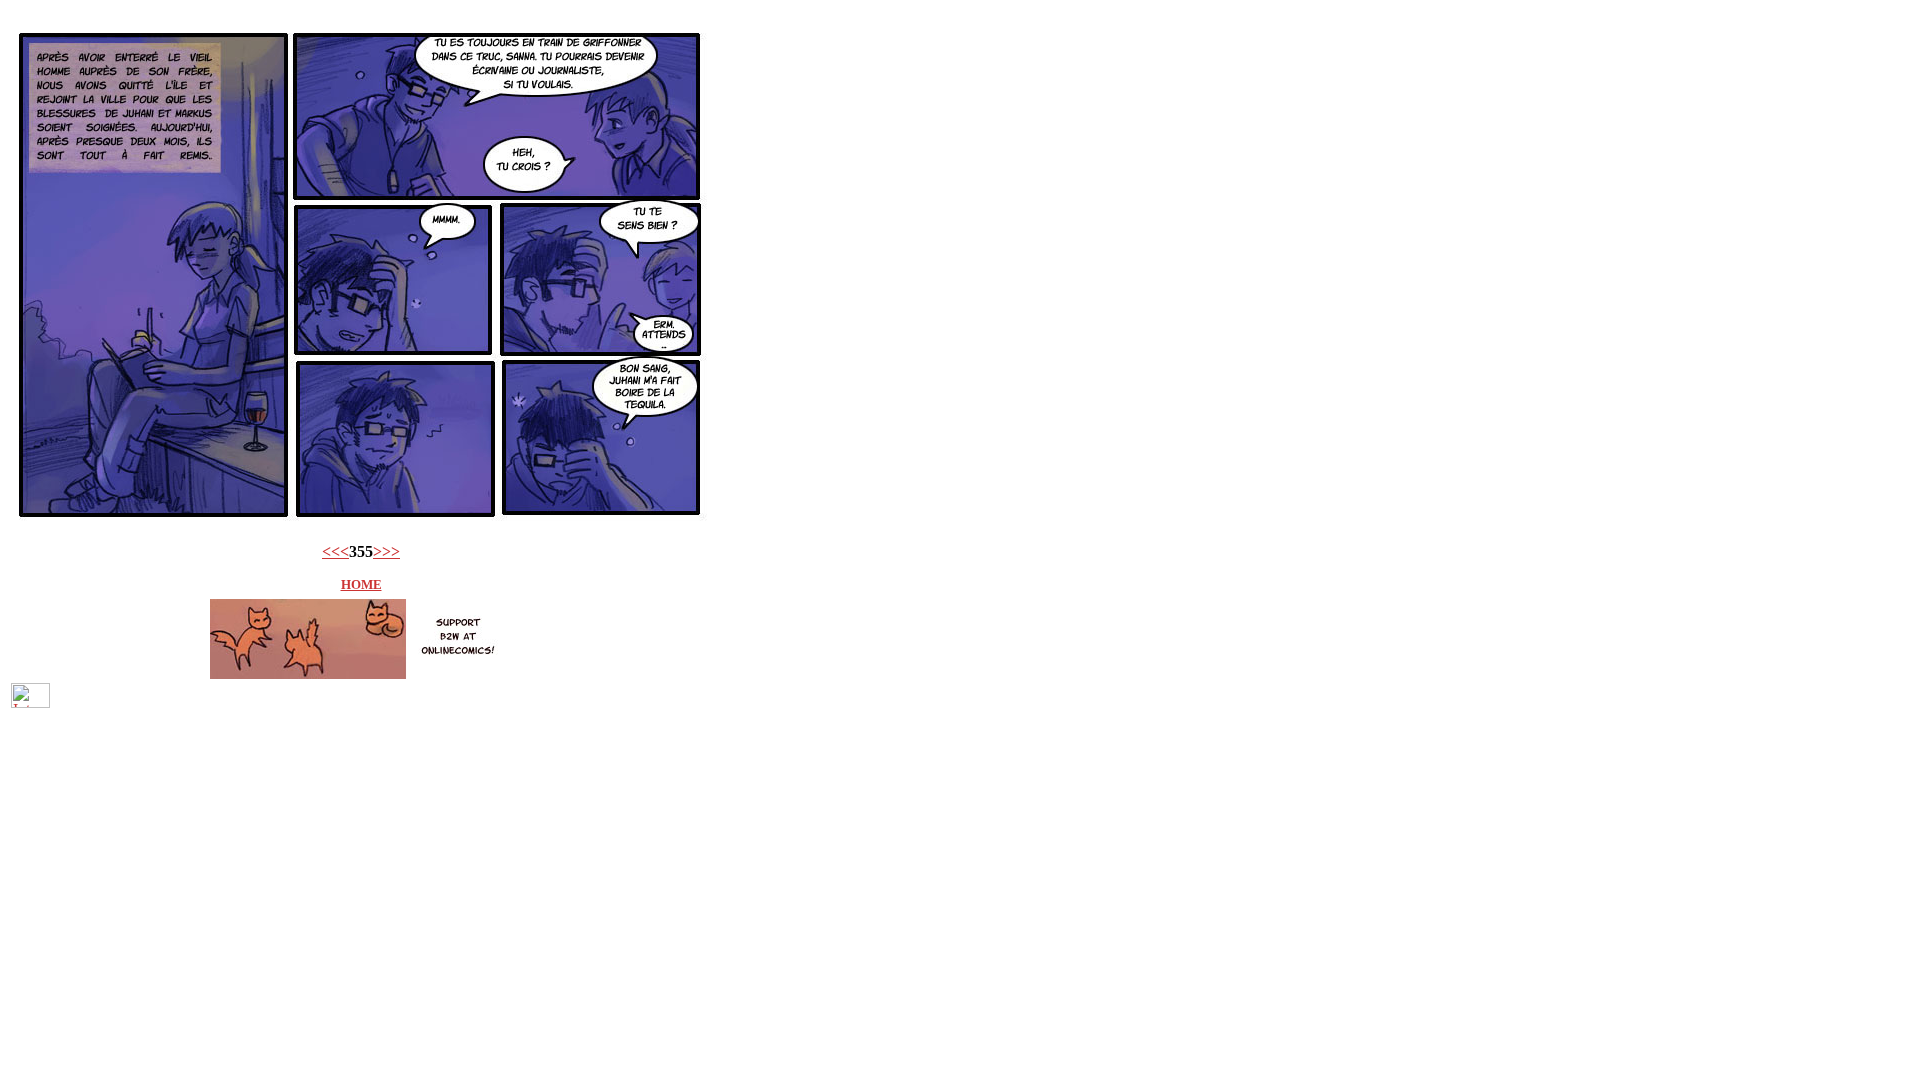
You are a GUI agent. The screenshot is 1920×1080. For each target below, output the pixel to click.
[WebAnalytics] (30, 702)
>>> (386, 551)
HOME (361, 584)
